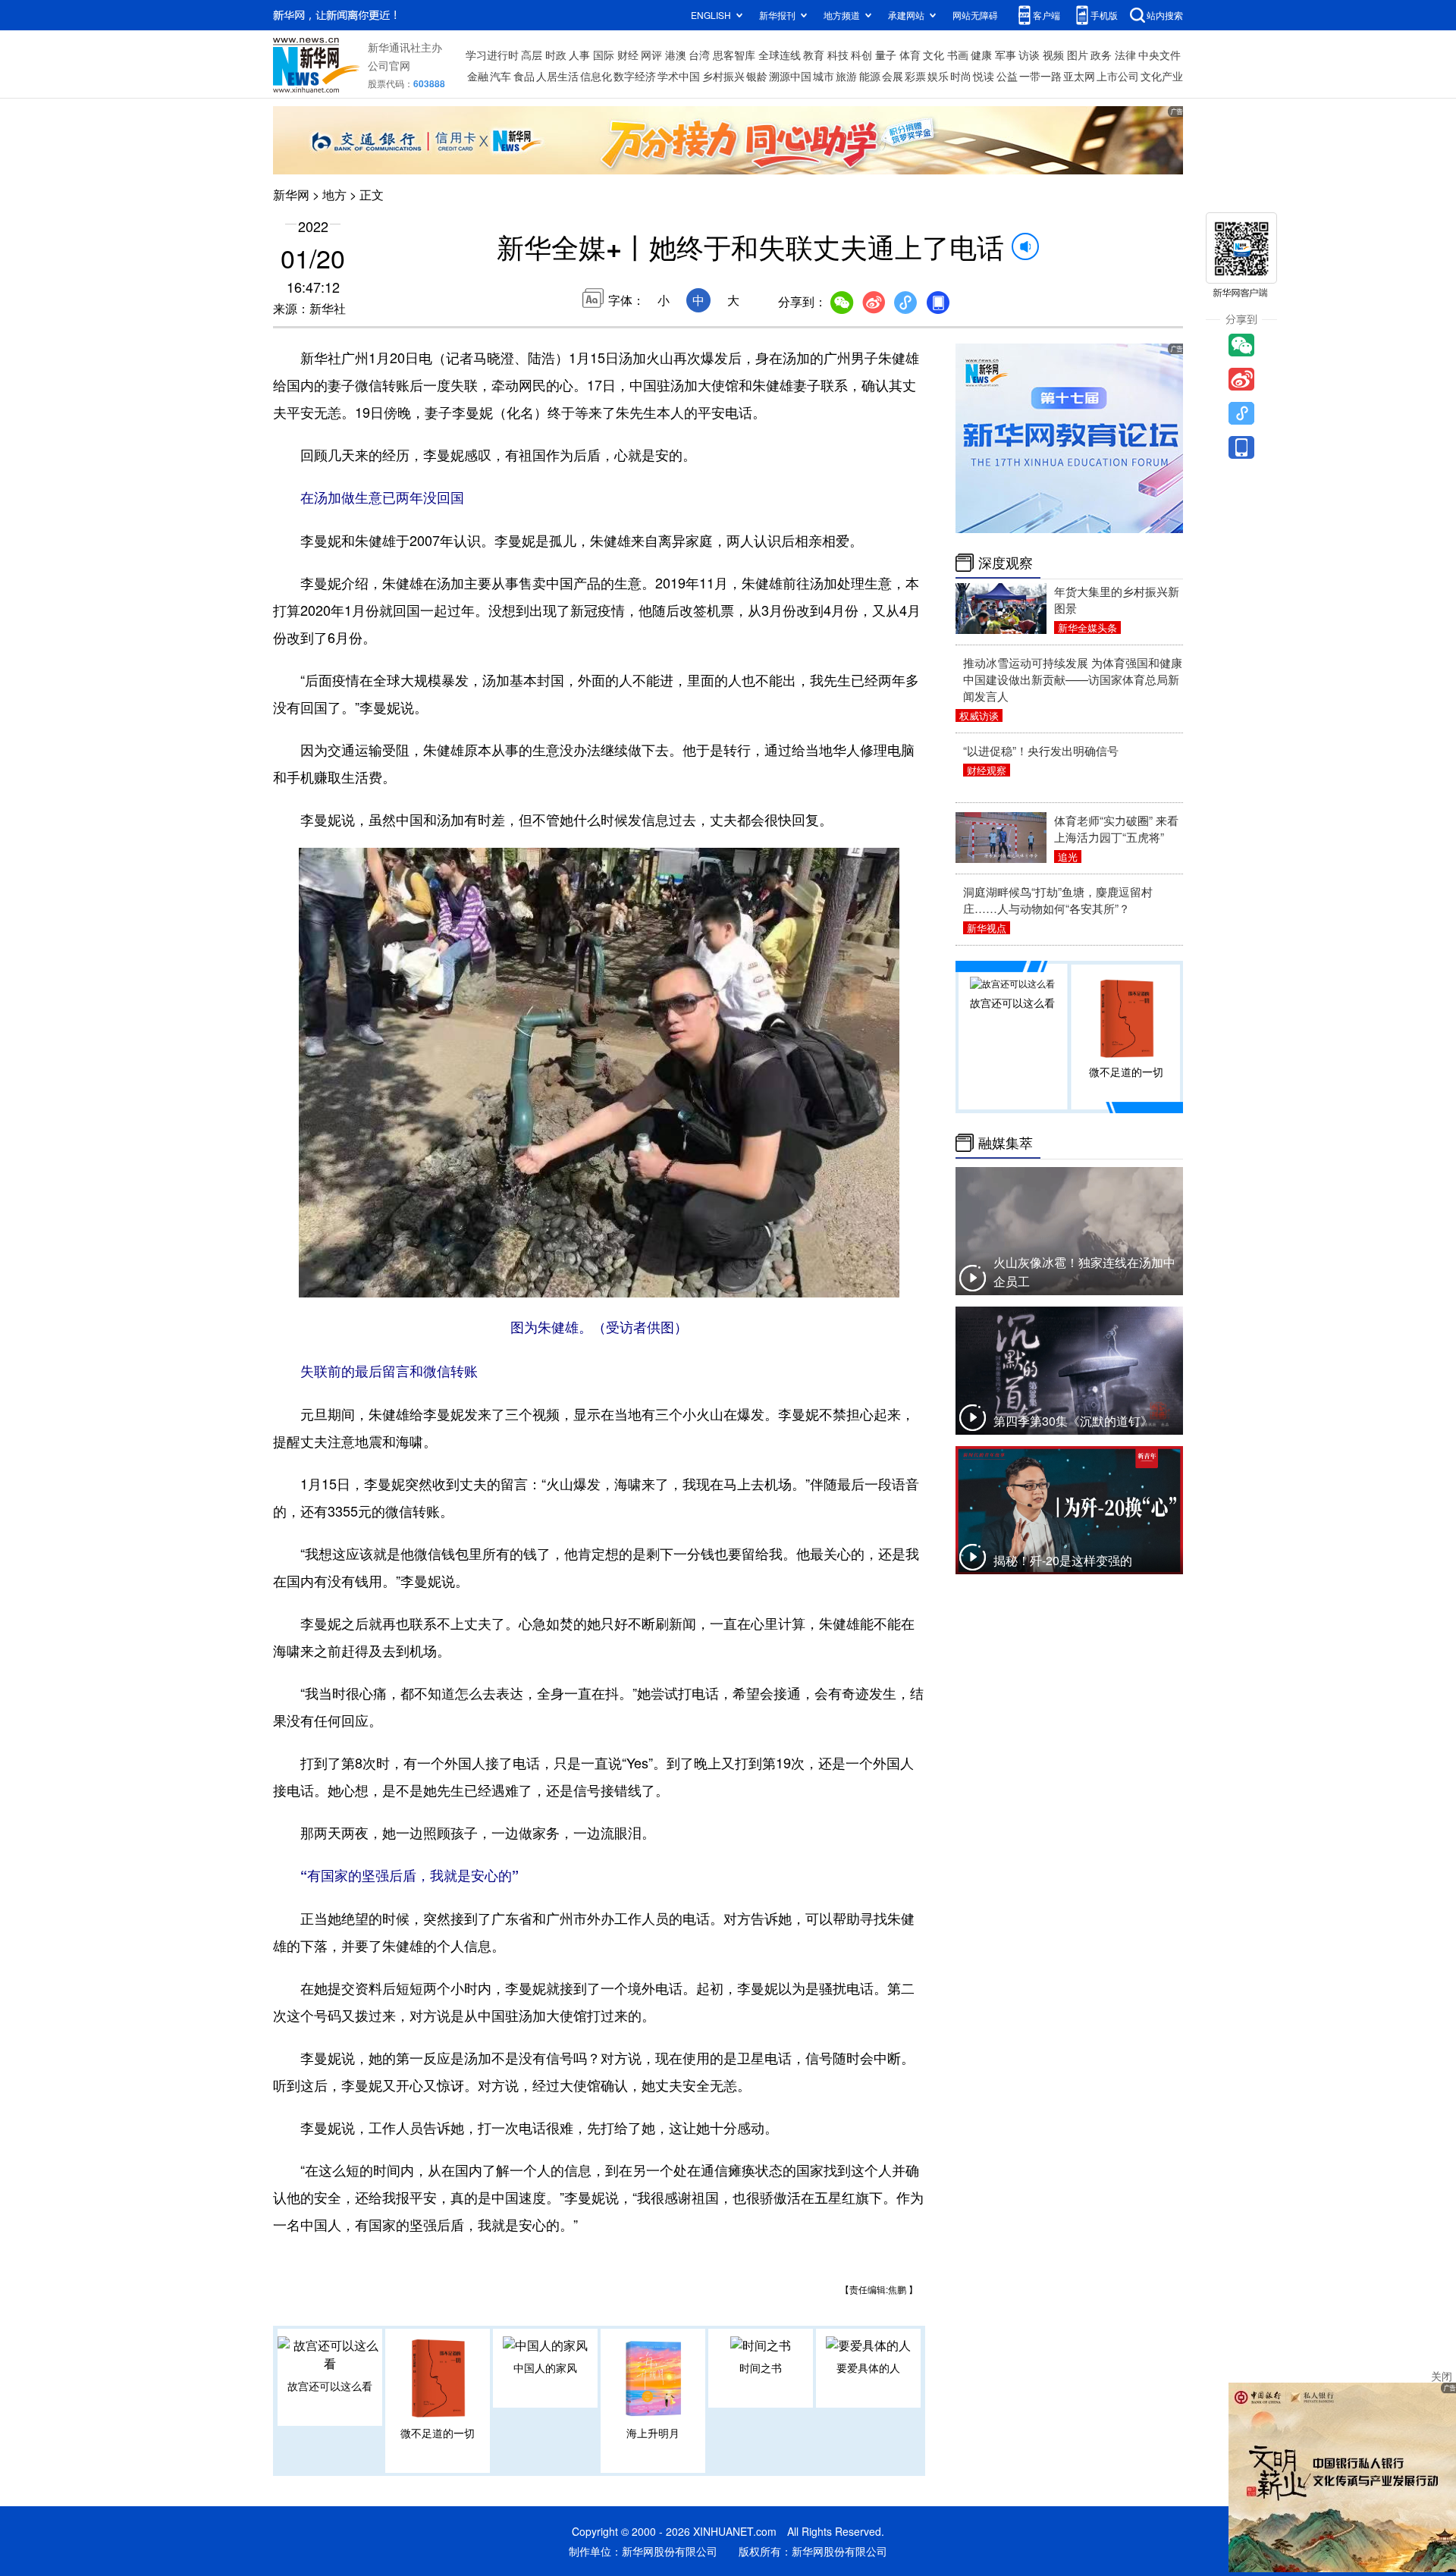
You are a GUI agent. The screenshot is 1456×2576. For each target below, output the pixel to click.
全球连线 (780, 55)
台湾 (699, 55)
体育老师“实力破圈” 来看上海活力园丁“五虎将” (1116, 828)
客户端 (1046, 15)
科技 (838, 55)
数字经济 (635, 76)
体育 (910, 55)
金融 (478, 76)
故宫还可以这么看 (330, 2386)
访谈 (1029, 55)
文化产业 (1162, 76)
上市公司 (1118, 76)
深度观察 (1006, 563)
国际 (604, 55)
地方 (334, 195)
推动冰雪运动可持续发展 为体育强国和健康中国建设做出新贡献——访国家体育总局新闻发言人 (1073, 679)
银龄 (757, 76)
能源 (870, 76)
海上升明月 (653, 2433)
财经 (628, 55)
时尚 (961, 76)
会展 (893, 76)
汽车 (500, 76)
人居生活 (557, 76)
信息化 (596, 76)
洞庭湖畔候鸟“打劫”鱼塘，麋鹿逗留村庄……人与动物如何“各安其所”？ (1058, 900)
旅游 (846, 76)
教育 (814, 55)
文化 (934, 55)
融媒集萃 (1006, 1143)
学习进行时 (492, 55)
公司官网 (389, 65)
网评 (651, 55)
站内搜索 (1165, 15)
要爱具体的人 (868, 2367)
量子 (886, 55)
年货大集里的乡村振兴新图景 (1117, 599)
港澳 (676, 55)
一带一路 (1040, 76)
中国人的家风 (545, 2367)
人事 (579, 55)
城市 (824, 76)
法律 (1125, 55)
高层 (532, 55)
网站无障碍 (975, 15)
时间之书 (761, 2367)
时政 (556, 55)
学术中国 (679, 76)
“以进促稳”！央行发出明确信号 (1041, 750)
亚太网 (1079, 76)
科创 (861, 55)
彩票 (915, 76)
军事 (1006, 55)
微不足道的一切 (438, 2433)
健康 (981, 55)
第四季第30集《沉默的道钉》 (1073, 1421)
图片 (1078, 55)
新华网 (291, 195)
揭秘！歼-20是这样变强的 (1063, 1560)
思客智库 (734, 55)
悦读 (984, 76)
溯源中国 (790, 76)
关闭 (1442, 2376)
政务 (1101, 55)
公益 (1007, 76)
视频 (1053, 55)
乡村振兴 (723, 76)
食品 (524, 76)
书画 (958, 55)
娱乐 (938, 76)
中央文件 (1159, 55)
